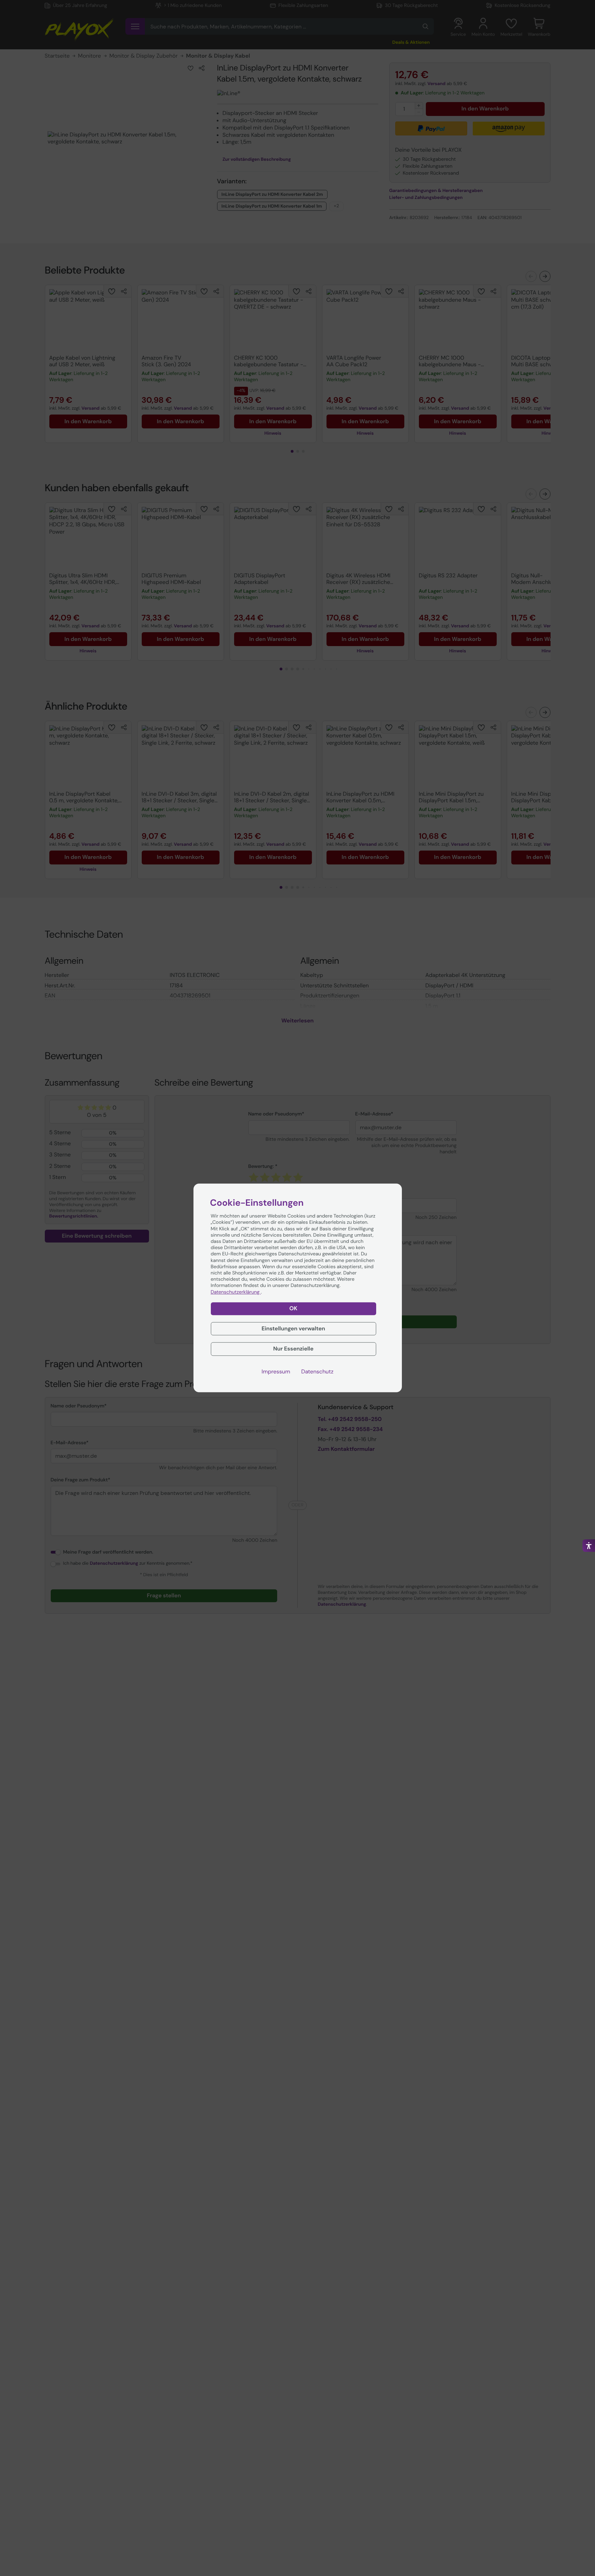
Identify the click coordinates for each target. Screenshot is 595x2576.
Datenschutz (317, 1372)
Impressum (276, 1372)
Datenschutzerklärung (236, 1292)
